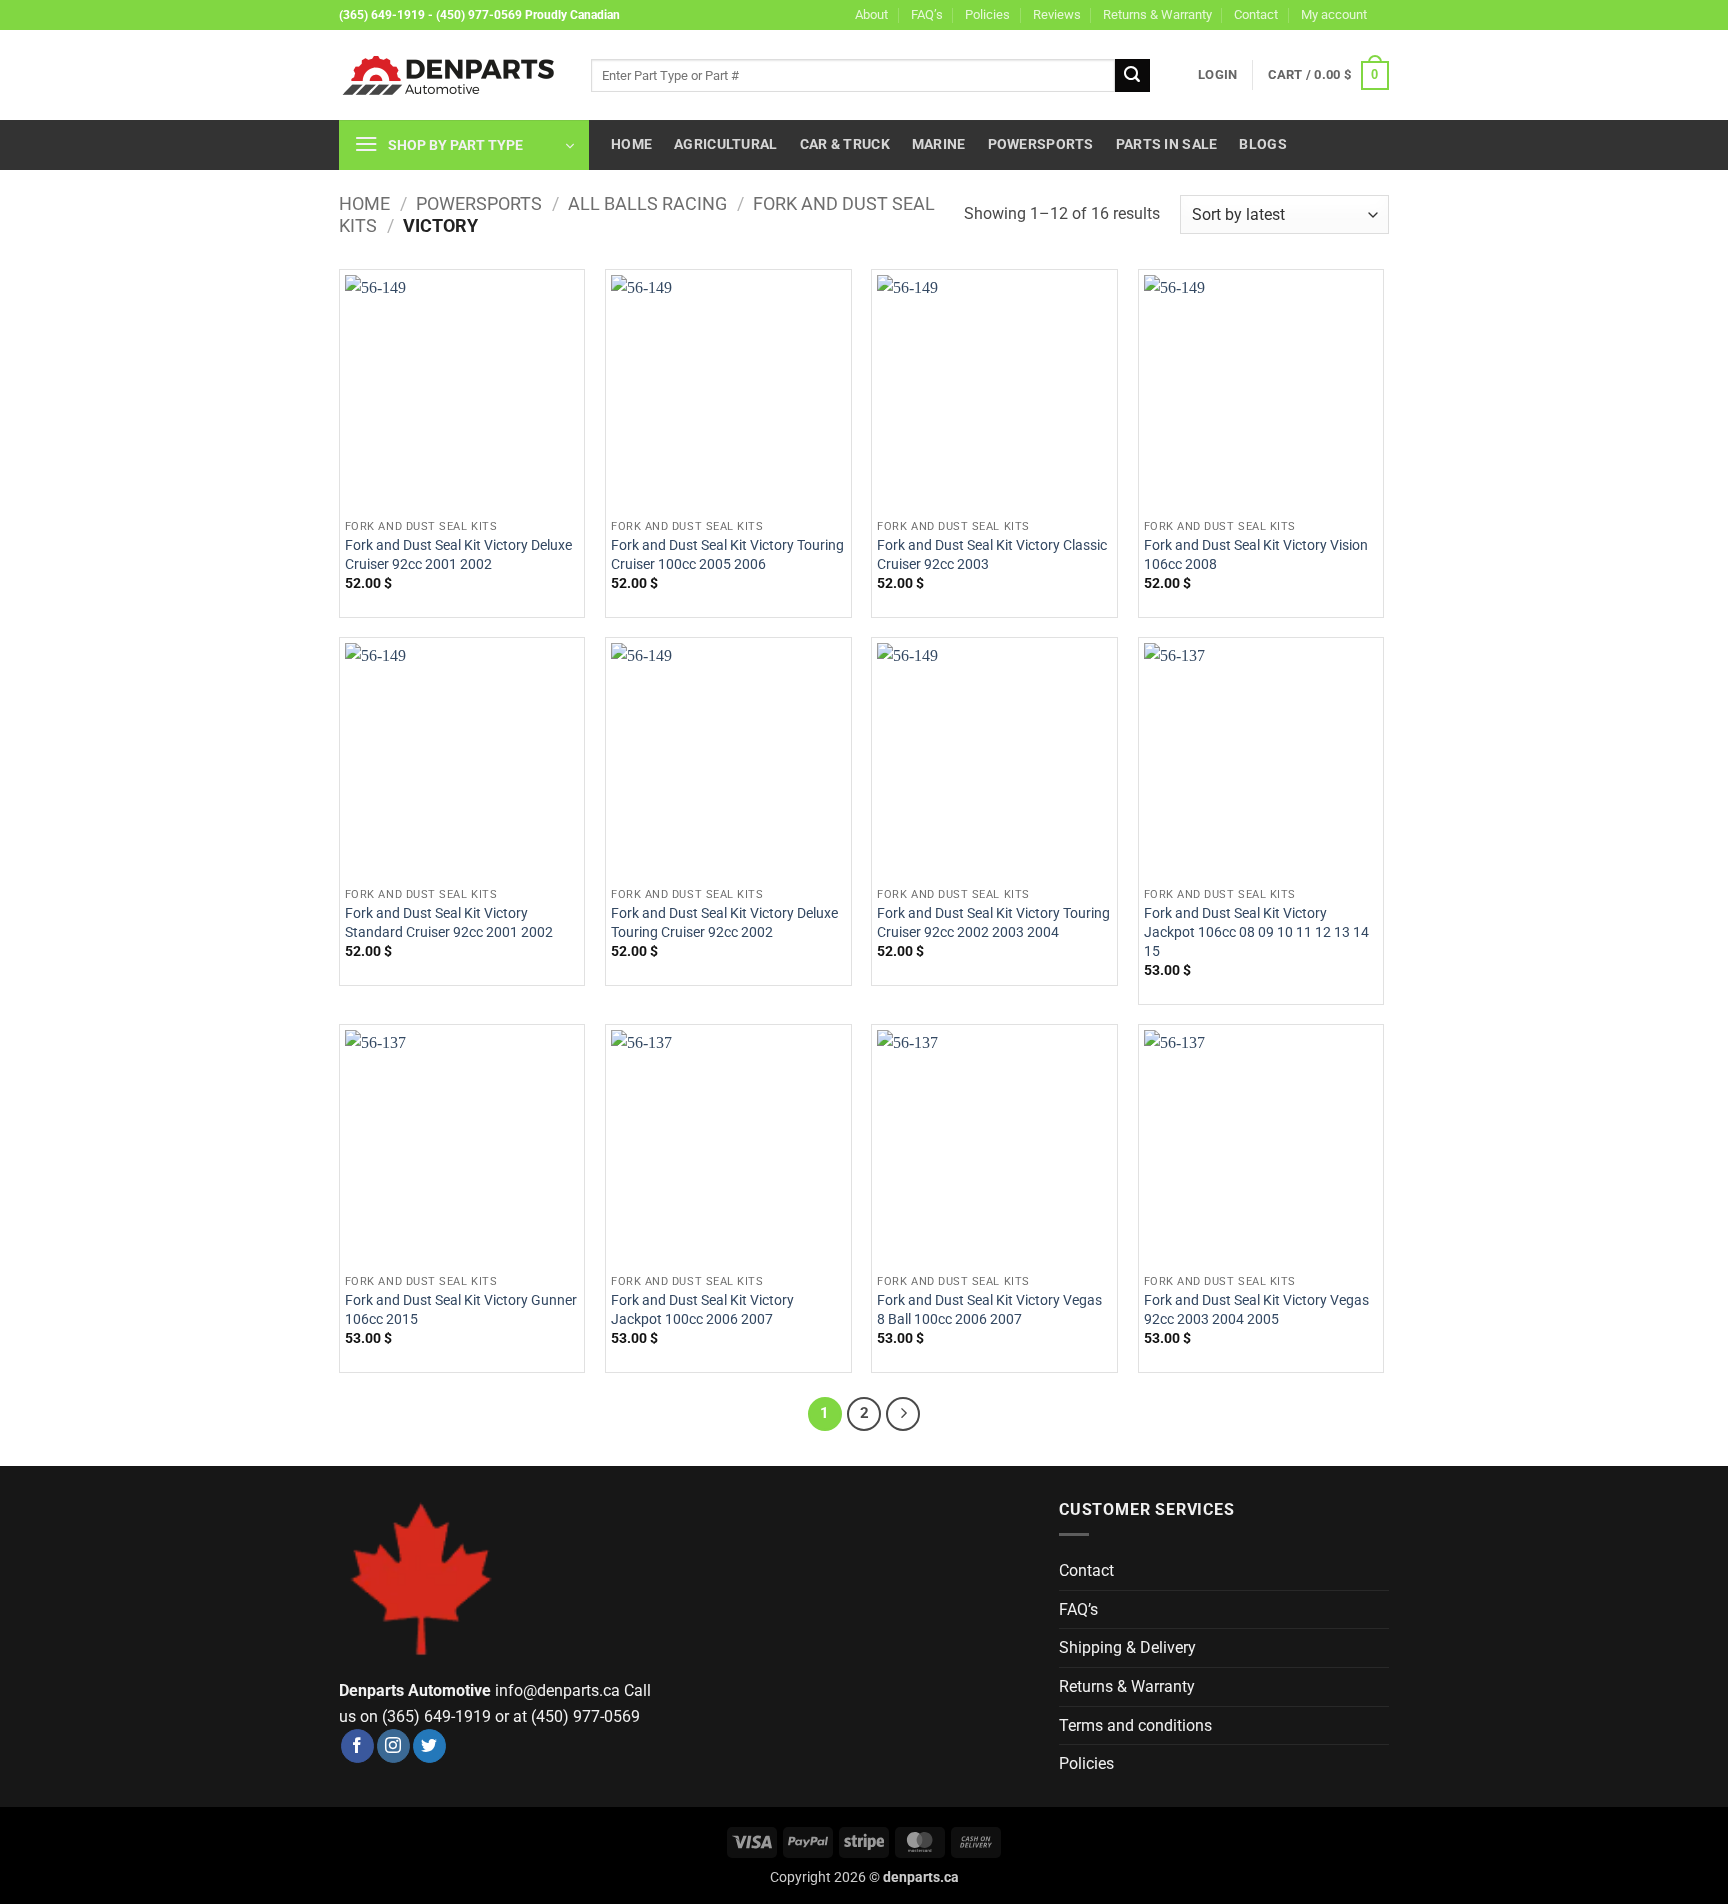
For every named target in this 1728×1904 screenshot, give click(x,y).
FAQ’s (927, 14)
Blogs (1262, 144)
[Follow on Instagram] (393, 1746)
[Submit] (1132, 76)
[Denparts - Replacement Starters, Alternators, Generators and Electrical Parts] (450, 75)
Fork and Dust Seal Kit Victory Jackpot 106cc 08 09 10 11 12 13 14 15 (1256, 932)
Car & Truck (845, 144)
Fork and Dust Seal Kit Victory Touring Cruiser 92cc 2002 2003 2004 (993, 923)
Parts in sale (1167, 144)
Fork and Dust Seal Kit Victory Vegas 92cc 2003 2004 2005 (1256, 1310)
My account (1334, 14)
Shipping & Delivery (1127, 1647)
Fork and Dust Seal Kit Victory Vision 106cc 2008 (1256, 555)
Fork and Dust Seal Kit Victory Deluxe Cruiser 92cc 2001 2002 (458, 555)
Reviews (1057, 14)
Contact (1256, 14)
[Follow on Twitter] (429, 1746)
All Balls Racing (647, 203)
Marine (939, 144)
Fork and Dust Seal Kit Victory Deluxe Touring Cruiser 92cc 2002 (724, 923)
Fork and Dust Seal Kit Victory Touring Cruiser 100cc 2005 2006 (727, 555)
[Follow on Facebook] (357, 1746)
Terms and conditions (1135, 1725)
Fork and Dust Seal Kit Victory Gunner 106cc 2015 (461, 1310)
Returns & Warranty (1157, 14)
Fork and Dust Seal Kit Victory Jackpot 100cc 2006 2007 (702, 1310)
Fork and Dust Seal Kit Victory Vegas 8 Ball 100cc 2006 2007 (989, 1310)
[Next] (903, 1414)
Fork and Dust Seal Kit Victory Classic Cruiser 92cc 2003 (992, 555)
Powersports (1041, 144)
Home (631, 144)
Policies (987, 14)
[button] (1217, 75)
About (871, 14)
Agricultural (725, 144)
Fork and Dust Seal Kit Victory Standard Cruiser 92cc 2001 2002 (449, 923)
